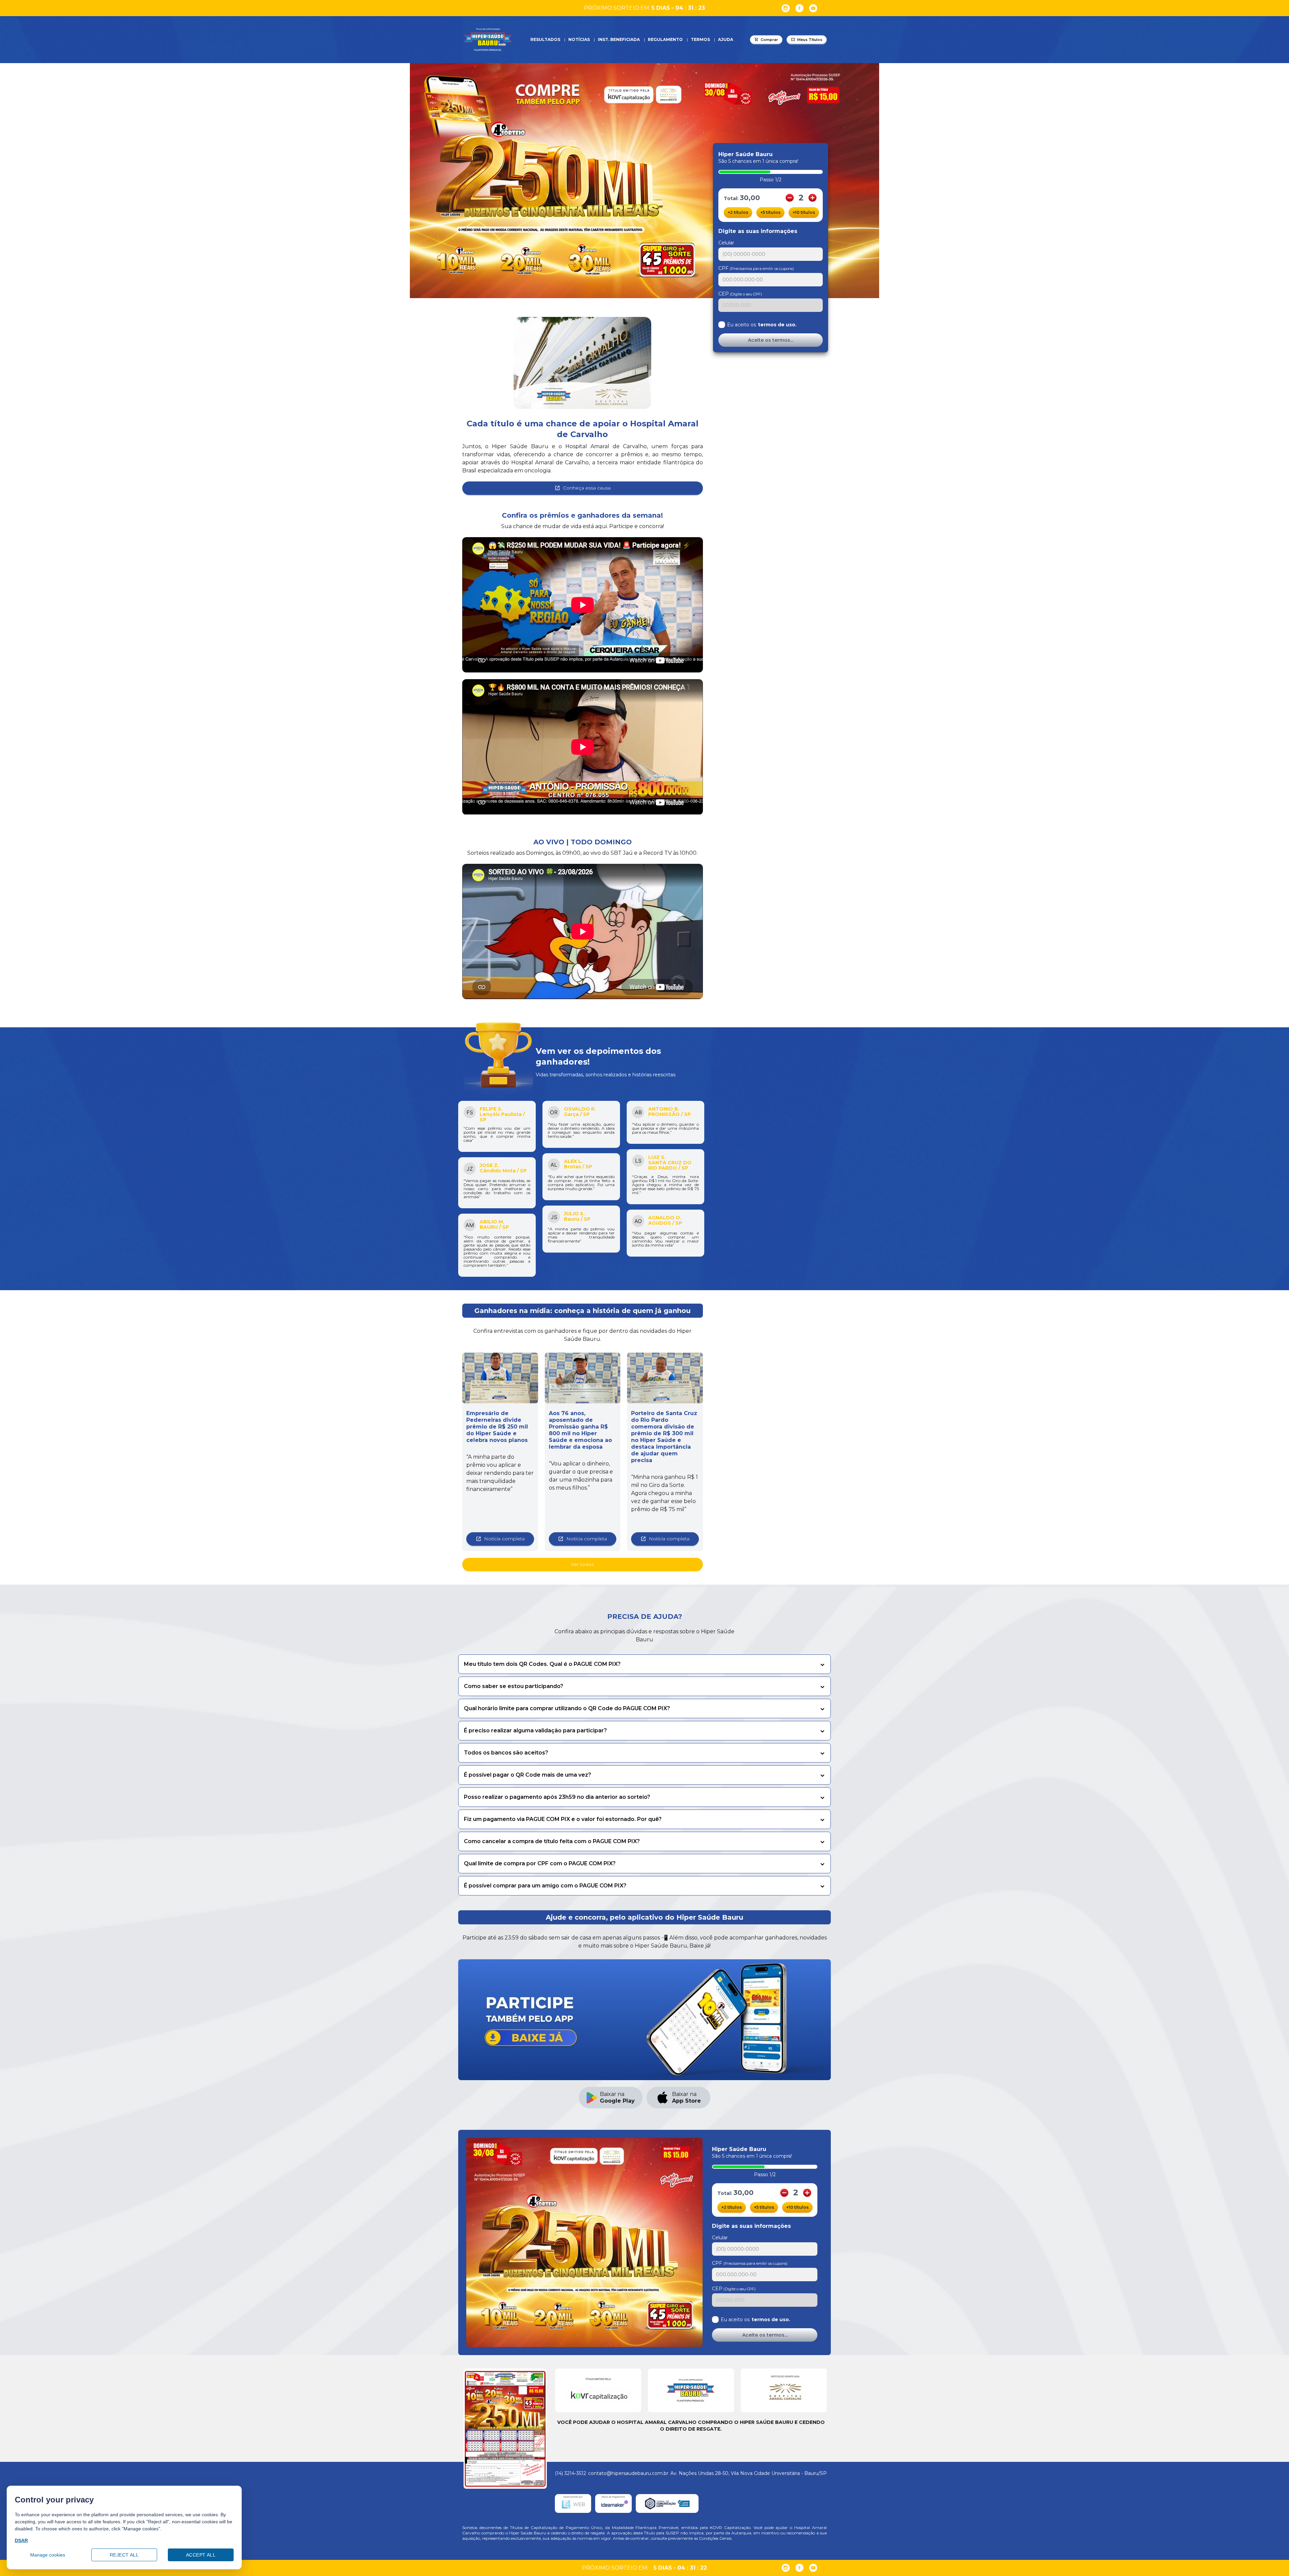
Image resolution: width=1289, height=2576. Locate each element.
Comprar (769, 40)
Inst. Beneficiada (619, 39)
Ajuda (726, 39)
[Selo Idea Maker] (613, 2503)
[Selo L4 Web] (573, 2503)
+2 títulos (738, 212)
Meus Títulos (810, 40)
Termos (700, 39)
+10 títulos (804, 212)
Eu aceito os (762, 325)
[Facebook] (799, 8)
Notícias (579, 39)
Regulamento (665, 39)
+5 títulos (770, 212)
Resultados (545, 39)
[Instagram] (786, 8)
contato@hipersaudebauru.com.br (628, 2473)
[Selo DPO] (667, 2503)
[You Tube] (813, 8)
